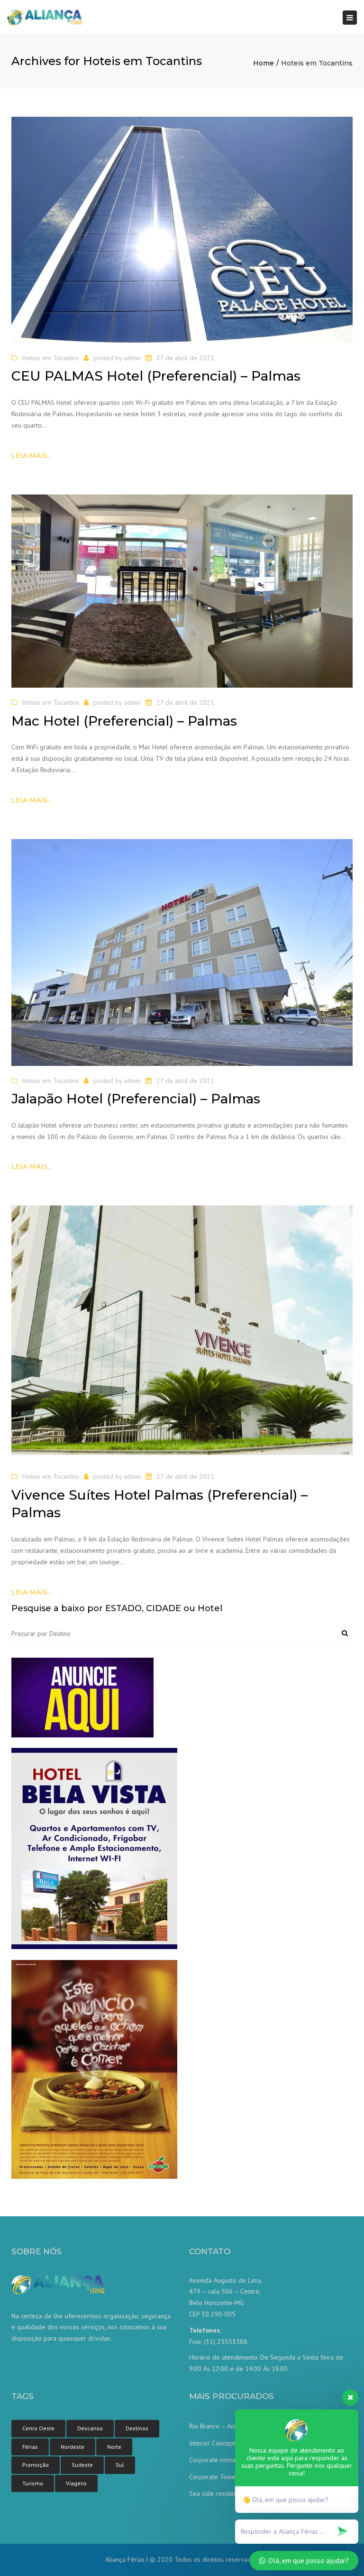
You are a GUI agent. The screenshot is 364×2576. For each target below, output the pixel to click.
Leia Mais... (32, 456)
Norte (114, 2447)
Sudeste (82, 2465)
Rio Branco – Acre (214, 2426)
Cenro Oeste (38, 2428)
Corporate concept (216, 2460)
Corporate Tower (214, 2477)
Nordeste (73, 2447)
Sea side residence (216, 2493)
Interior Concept (212, 2443)
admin (132, 358)
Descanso (90, 2428)
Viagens (76, 2483)
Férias (30, 2447)
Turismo (33, 2483)
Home (264, 63)
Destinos (137, 2428)
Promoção (36, 2465)
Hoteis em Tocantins (51, 358)
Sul (120, 2465)
